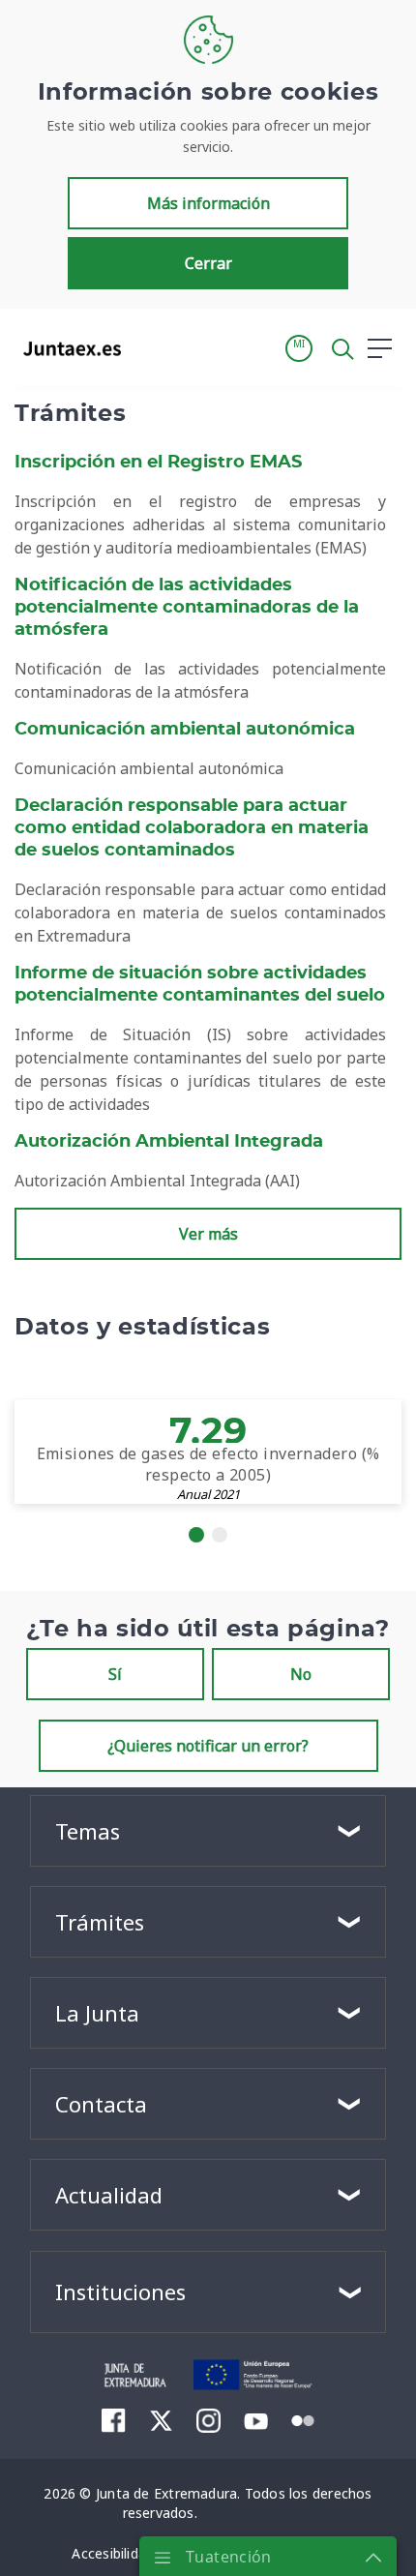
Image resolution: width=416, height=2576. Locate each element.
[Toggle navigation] (148, 347)
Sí (115, 1674)
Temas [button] (88, 1831)
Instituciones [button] (120, 2291)
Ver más (208, 1234)
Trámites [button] (100, 1922)
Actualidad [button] (109, 2195)
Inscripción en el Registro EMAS (158, 463)
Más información (208, 203)
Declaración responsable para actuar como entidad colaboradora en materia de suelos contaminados (192, 828)
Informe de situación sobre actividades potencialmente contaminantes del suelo (200, 985)
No (301, 1674)
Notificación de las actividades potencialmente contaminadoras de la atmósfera (187, 608)
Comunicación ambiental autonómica (185, 730)
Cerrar (208, 263)
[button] (299, 348)
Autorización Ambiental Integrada (169, 1142)
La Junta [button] (97, 2013)
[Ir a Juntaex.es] (66, 348)
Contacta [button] (101, 2104)
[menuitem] (114, 2420)
